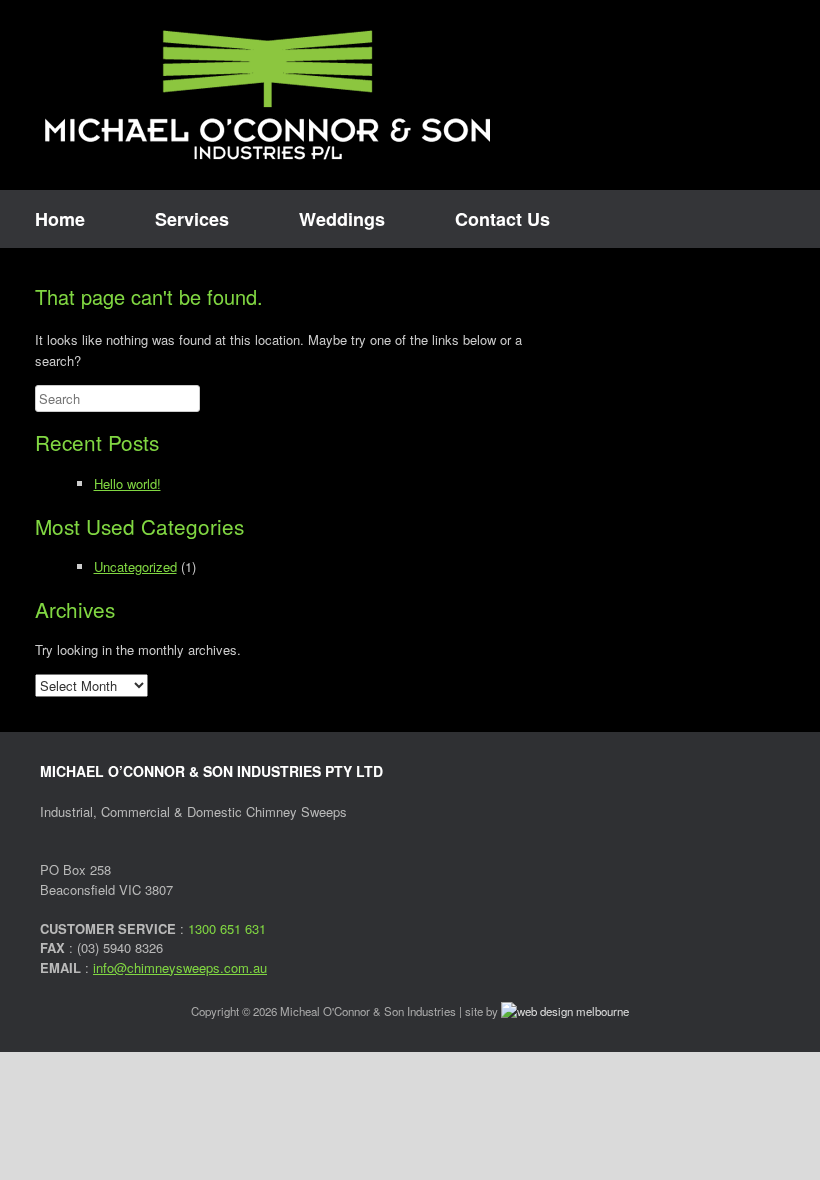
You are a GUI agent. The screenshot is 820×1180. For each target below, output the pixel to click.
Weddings (342, 219)
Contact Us (502, 219)
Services (192, 219)
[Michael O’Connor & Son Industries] (267, 95)
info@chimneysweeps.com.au (180, 967)
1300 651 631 (227, 928)
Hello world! (127, 483)
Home (60, 219)
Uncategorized (135, 566)
